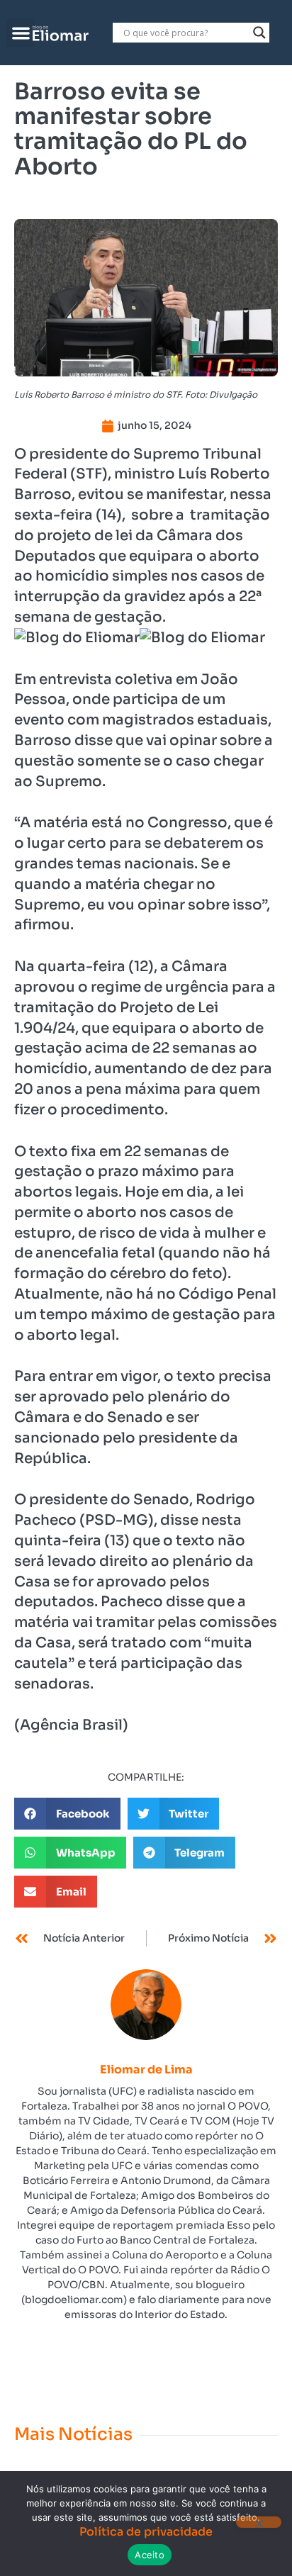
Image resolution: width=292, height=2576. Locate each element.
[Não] (259, 2522)
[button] (21, 33)
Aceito (150, 2555)
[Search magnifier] (259, 33)
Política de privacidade (146, 2532)
